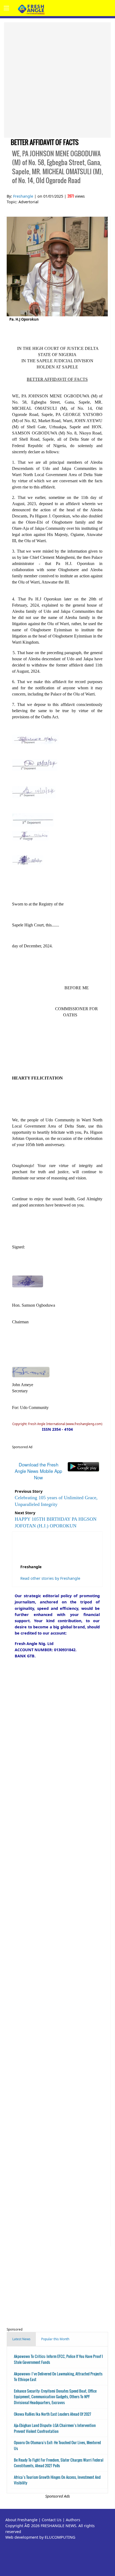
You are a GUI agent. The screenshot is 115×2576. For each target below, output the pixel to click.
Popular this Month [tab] (55, 2339)
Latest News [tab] (21, 2339)
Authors (73, 2520)
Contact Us (52, 2520)
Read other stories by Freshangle (50, 1578)
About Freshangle (21, 2520)
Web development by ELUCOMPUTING (40, 2537)
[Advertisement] (57, 80)
